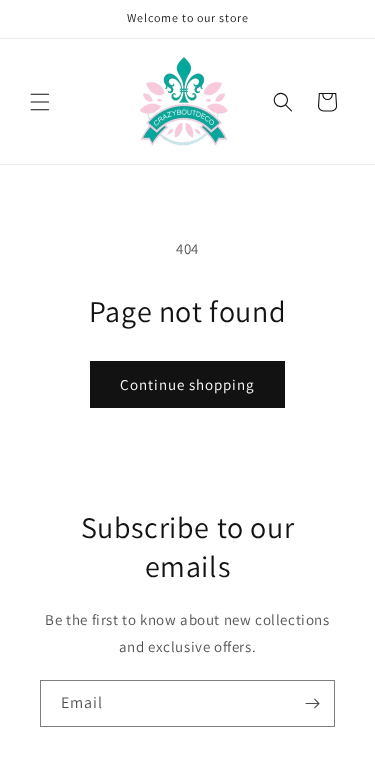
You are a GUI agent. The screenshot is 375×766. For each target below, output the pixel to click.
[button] (40, 102)
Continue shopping (187, 384)
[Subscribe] (312, 703)
